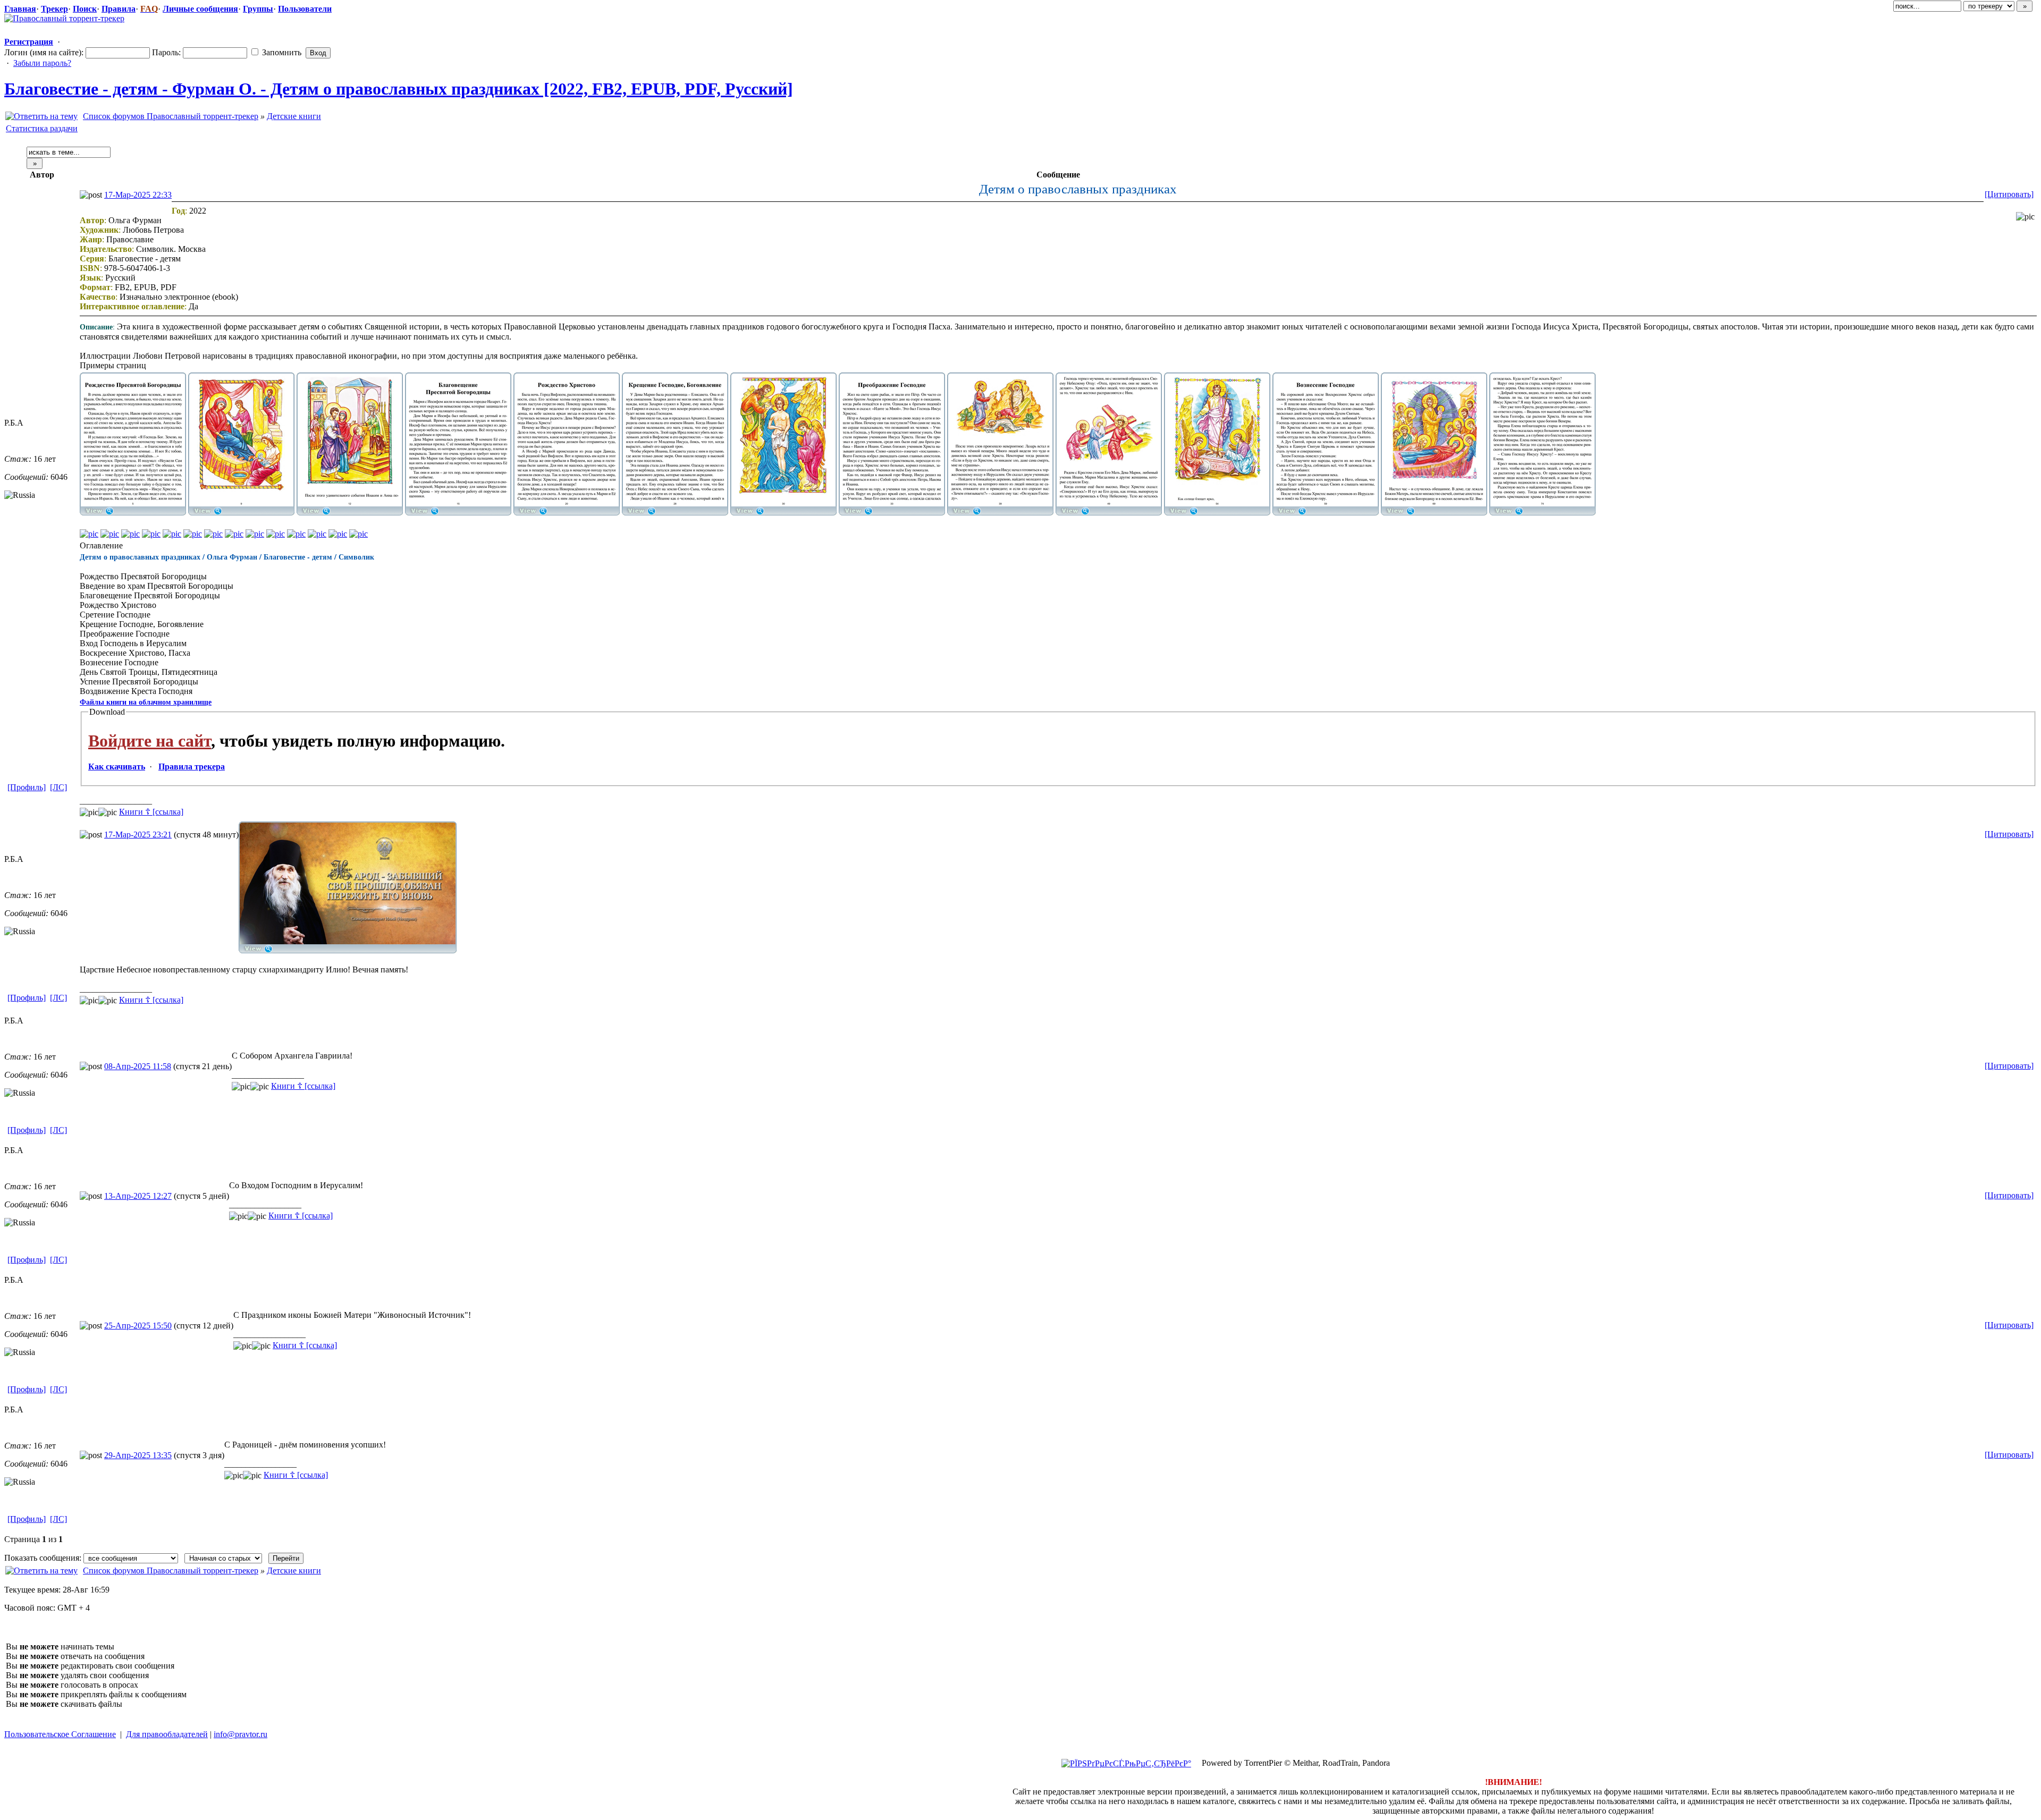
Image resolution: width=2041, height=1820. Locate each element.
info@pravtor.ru (241, 1734)
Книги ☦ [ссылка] (151, 812)
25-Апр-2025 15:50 (138, 1326)
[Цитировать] (2009, 194)
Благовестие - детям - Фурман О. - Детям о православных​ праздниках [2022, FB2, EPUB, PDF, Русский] (399, 89)
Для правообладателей (167, 1734)
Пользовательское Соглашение (60, 1734)
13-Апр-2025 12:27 (138, 1196)
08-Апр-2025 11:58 (138, 1066)
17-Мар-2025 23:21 (138, 835)
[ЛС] (58, 787)
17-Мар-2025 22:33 (138, 195)
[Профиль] (27, 787)
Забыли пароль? (42, 63)
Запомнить (281, 52)
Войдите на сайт (150, 741)
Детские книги (294, 116)
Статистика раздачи (42, 128)
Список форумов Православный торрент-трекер (171, 116)
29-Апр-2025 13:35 (138, 1455)
